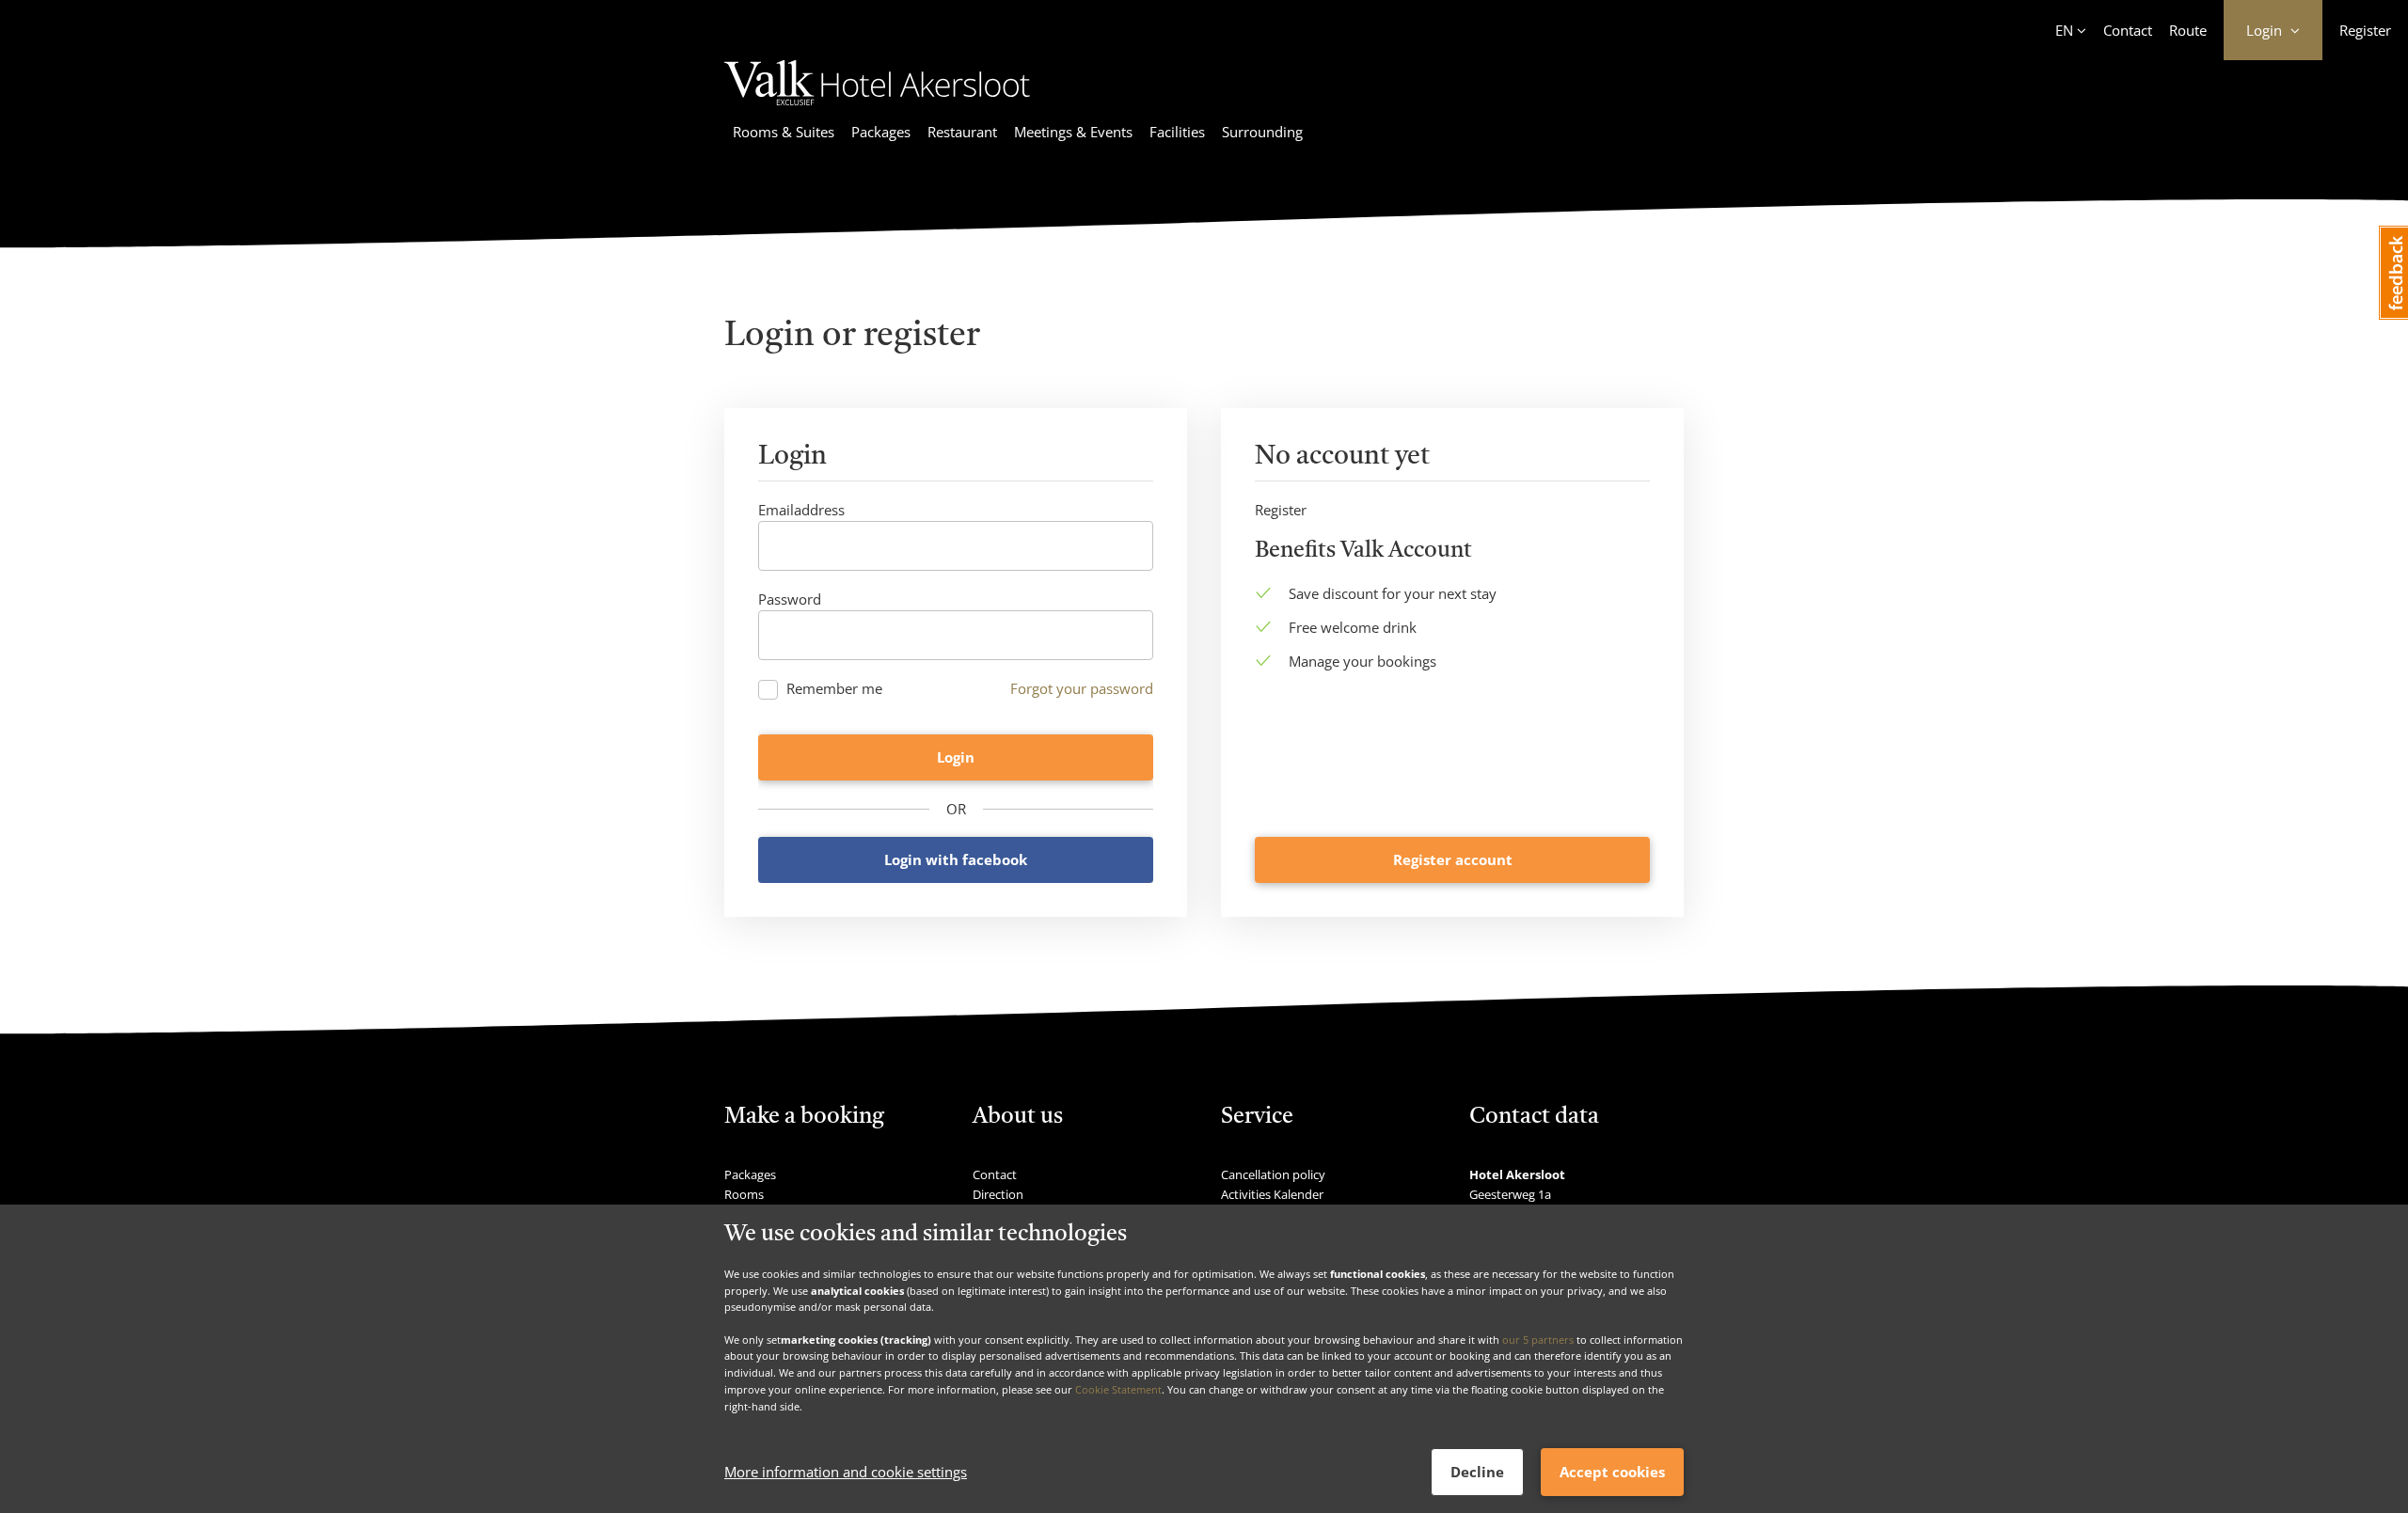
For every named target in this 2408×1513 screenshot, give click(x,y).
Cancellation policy (1273, 1174)
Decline (1477, 1472)
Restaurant (962, 132)
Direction (998, 1194)
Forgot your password (1082, 688)
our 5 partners (1538, 1340)
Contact (2128, 30)
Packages (881, 132)
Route (2188, 30)
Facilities (1177, 132)
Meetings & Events (1073, 132)
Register (2365, 30)
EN (2064, 30)
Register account (1453, 859)
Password (790, 599)
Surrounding (1262, 132)
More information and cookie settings (846, 1473)
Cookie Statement (1118, 1389)
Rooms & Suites (784, 132)
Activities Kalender (1272, 1194)
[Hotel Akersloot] (887, 108)
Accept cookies (1612, 1472)
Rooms (744, 1194)
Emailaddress (801, 510)
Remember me (834, 689)
